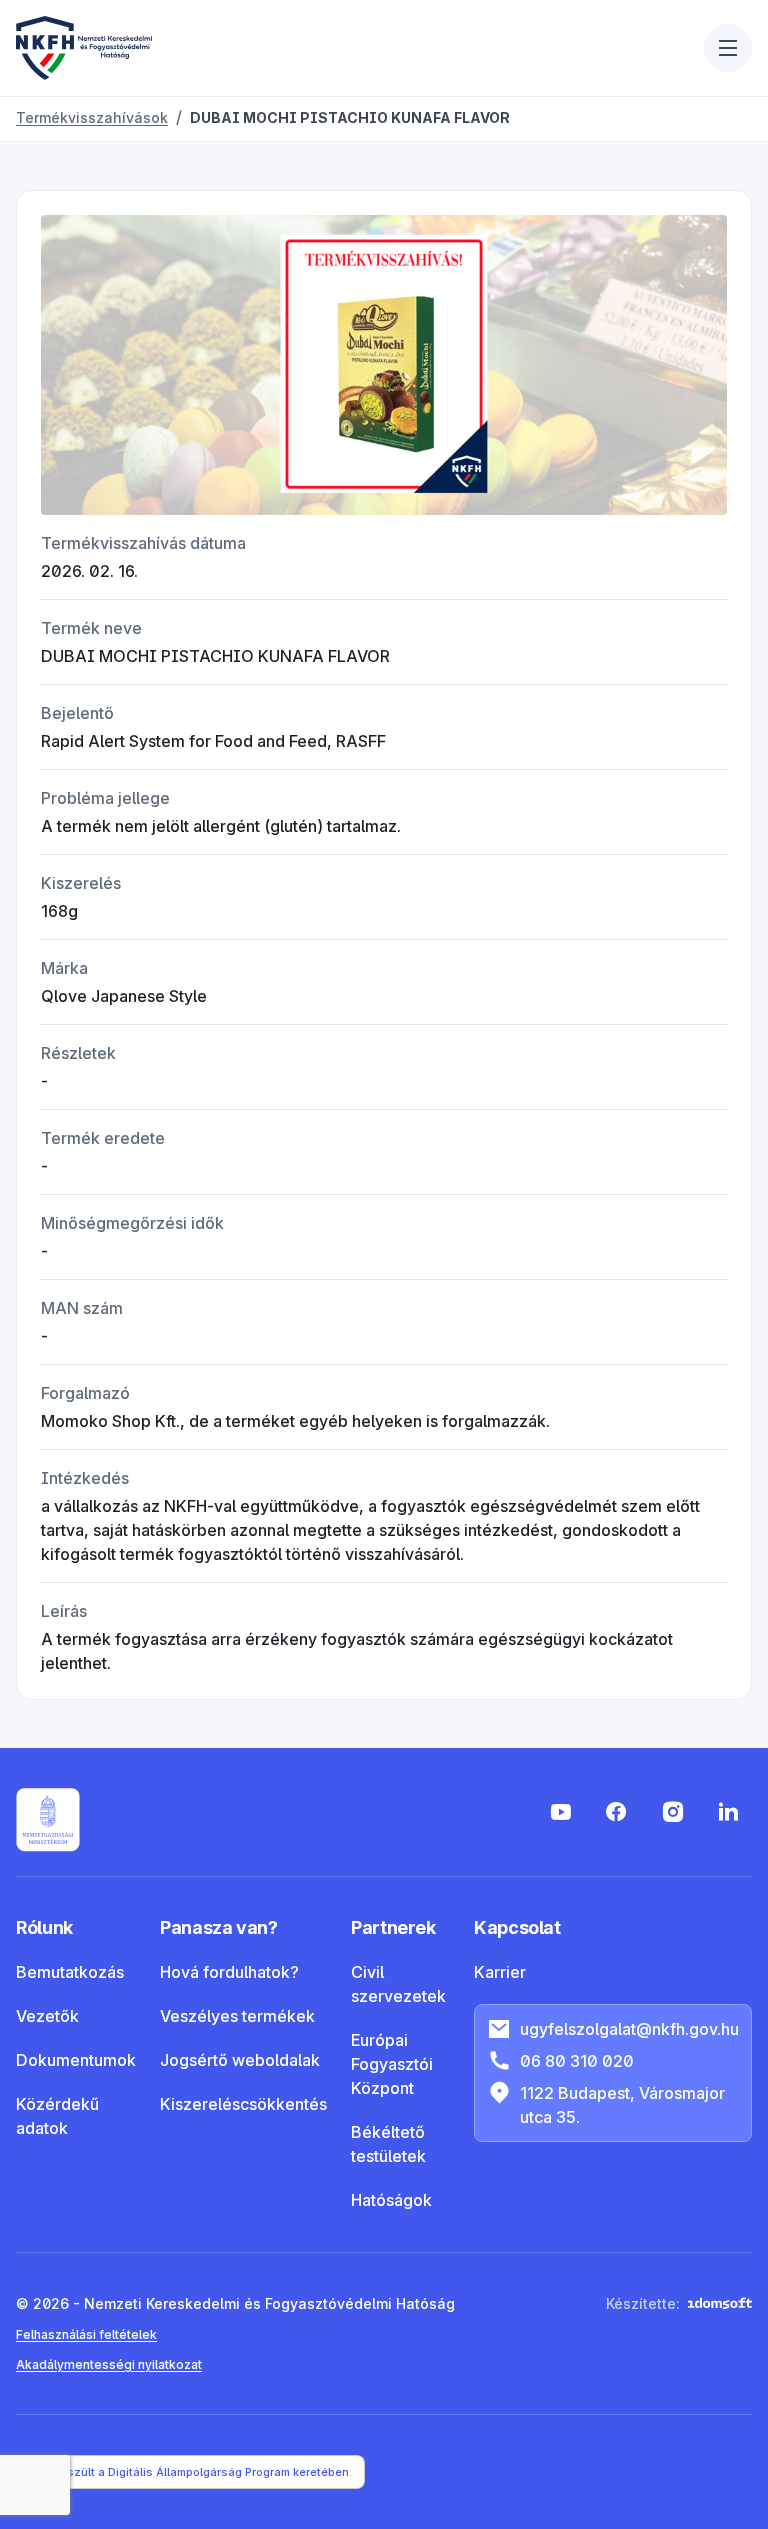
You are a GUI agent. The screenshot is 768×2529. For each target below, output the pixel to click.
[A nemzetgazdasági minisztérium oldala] (48, 1820)
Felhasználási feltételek (86, 2334)
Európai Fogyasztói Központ (392, 2064)
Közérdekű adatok (57, 2116)
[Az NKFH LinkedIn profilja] (728, 1812)
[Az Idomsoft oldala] (720, 2303)
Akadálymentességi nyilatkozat (109, 2364)
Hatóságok (391, 2200)
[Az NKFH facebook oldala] (616, 1812)
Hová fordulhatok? (229, 1972)
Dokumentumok (76, 2060)
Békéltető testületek (388, 2144)
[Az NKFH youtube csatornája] (560, 1812)
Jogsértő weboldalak (240, 2060)
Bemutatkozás (70, 1972)
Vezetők (47, 2016)
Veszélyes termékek (237, 2016)
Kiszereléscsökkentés (243, 2104)
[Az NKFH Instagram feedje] (672, 1812)
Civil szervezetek (398, 1984)
